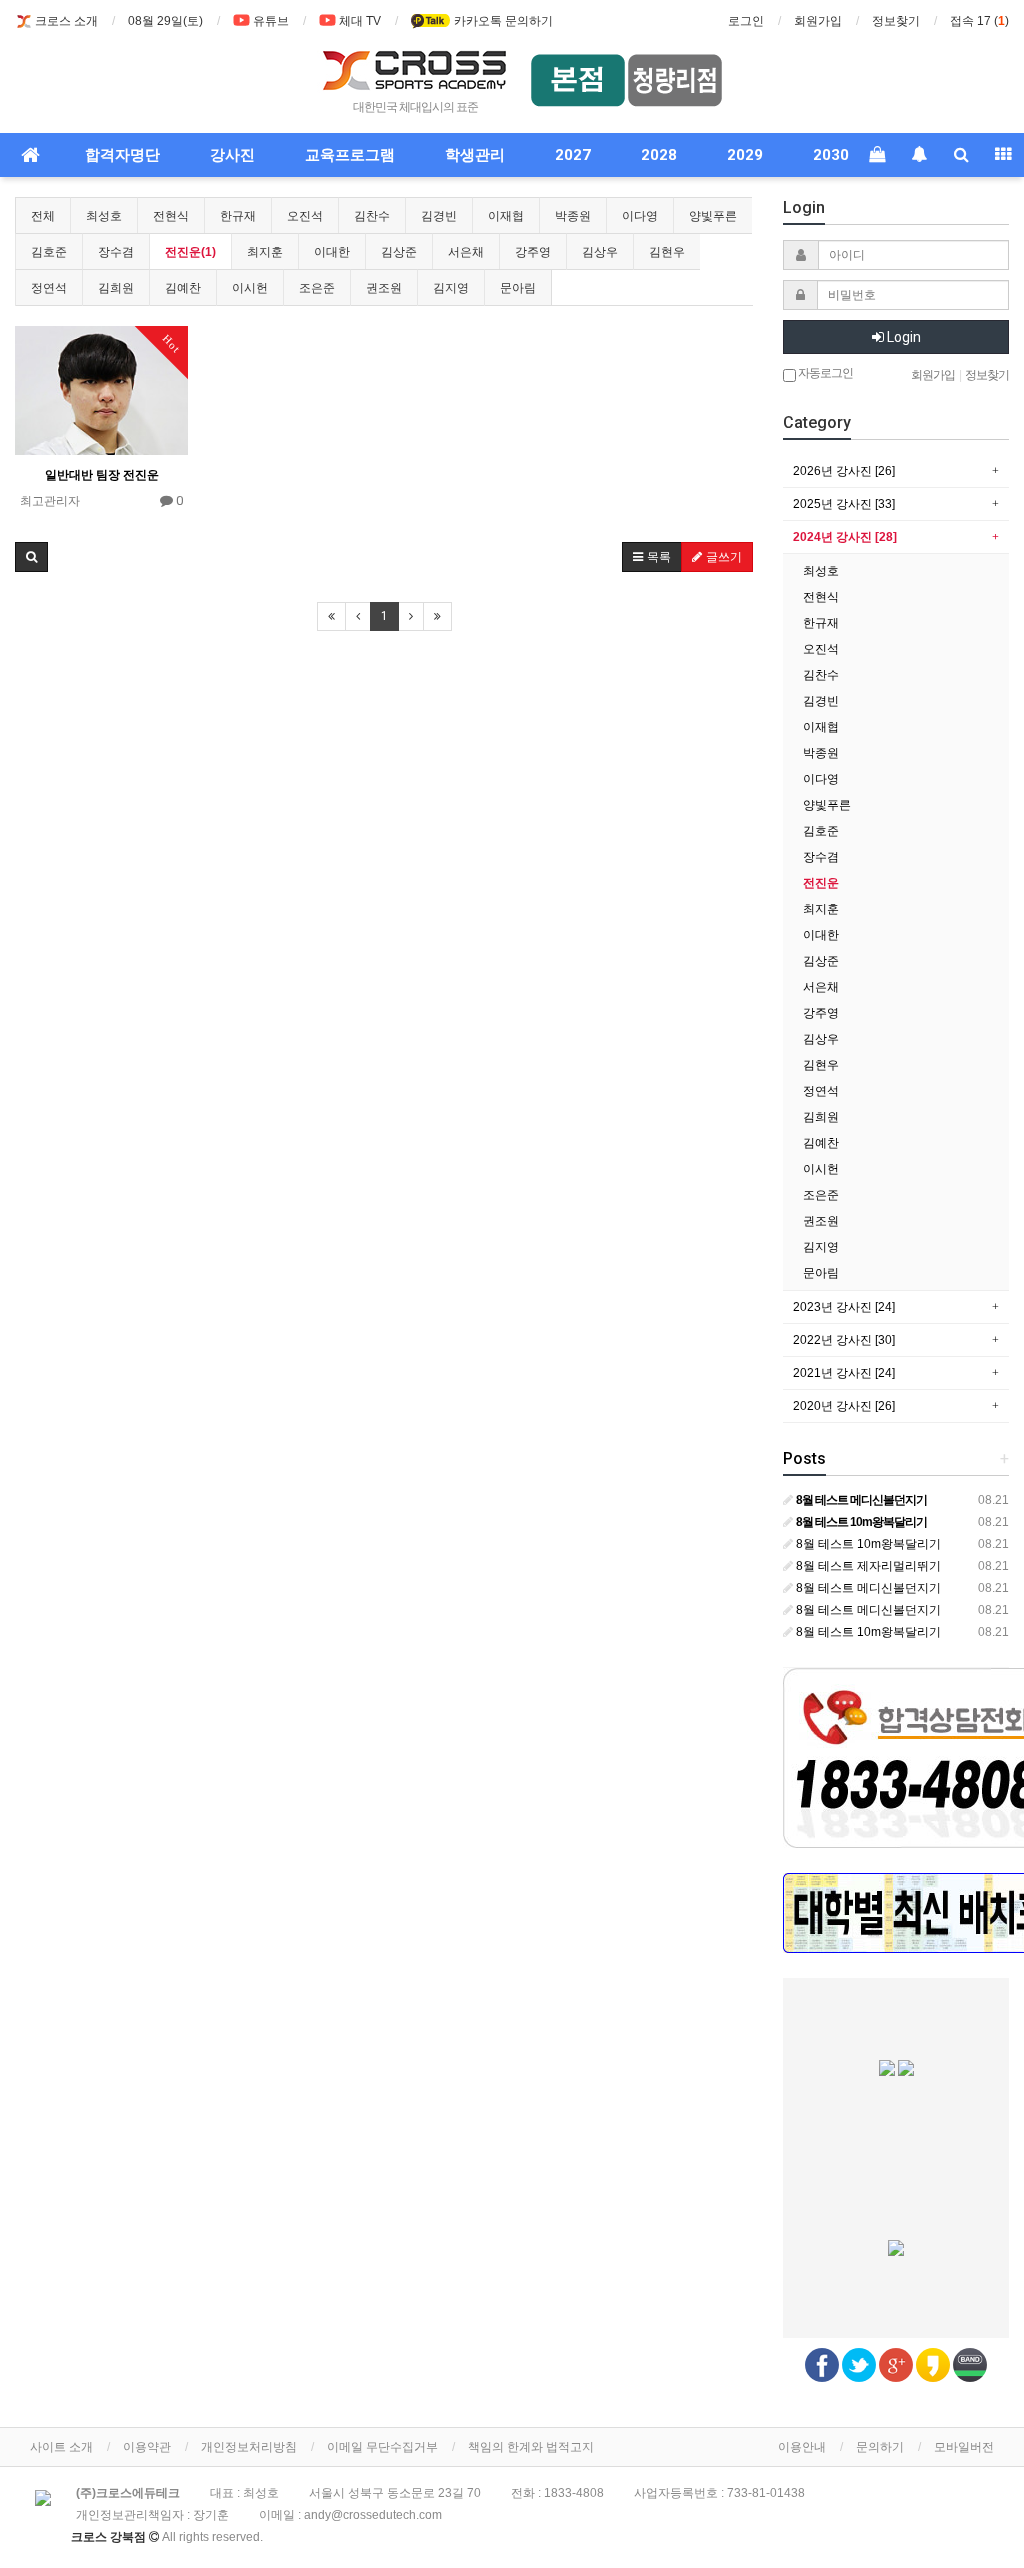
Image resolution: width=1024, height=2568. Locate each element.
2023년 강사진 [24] (844, 1307)
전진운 (821, 883)
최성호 (104, 216)
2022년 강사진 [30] (844, 1340)
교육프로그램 (350, 155)
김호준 (49, 252)
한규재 (238, 216)
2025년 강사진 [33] (844, 504)
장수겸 (116, 252)
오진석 (305, 216)
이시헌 (250, 288)
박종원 (573, 216)
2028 (659, 155)
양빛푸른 (713, 216)
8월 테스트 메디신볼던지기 (867, 1588)
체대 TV (360, 21)
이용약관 (147, 2447)
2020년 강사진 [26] (844, 1406)
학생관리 (475, 155)
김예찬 (183, 288)
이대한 (332, 252)
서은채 (466, 252)
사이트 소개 (61, 2447)
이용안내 (802, 2447)
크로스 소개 (66, 21)
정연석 (49, 288)
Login (902, 337)
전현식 (171, 216)
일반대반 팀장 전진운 (102, 475)
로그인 (746, 21)
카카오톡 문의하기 (502, 21)
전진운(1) (190, 252)
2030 (831, 155)
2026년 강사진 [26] (844, 471)
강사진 (232, 155)
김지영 (451, 288)
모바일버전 (964, 2447)
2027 (573, 155)
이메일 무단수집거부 (382, 2447)
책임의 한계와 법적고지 (531, 2447)
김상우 (600, 252)
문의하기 (880, 2447)
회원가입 (818, 21)
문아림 (518, 288)
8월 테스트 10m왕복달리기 (867, 1544)
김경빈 (439, 216)
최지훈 (265, 252)
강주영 (533, 252)
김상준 (399, 252)
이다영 (640, 216)
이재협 (506, 216)
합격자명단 (122, 155)
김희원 (116, 288)
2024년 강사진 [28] (845, 537)
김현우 (667, 252)
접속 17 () (979, 21)
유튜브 (271, 21)
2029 (745, 155)
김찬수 (372, 216)
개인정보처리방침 (249, 2447)
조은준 (317, 288)
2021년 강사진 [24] (844, 1373)
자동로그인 (824, 373)
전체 (43, 216)
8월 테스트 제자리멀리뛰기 (867, 1566)
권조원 (384, 288)
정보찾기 (896, 21)
